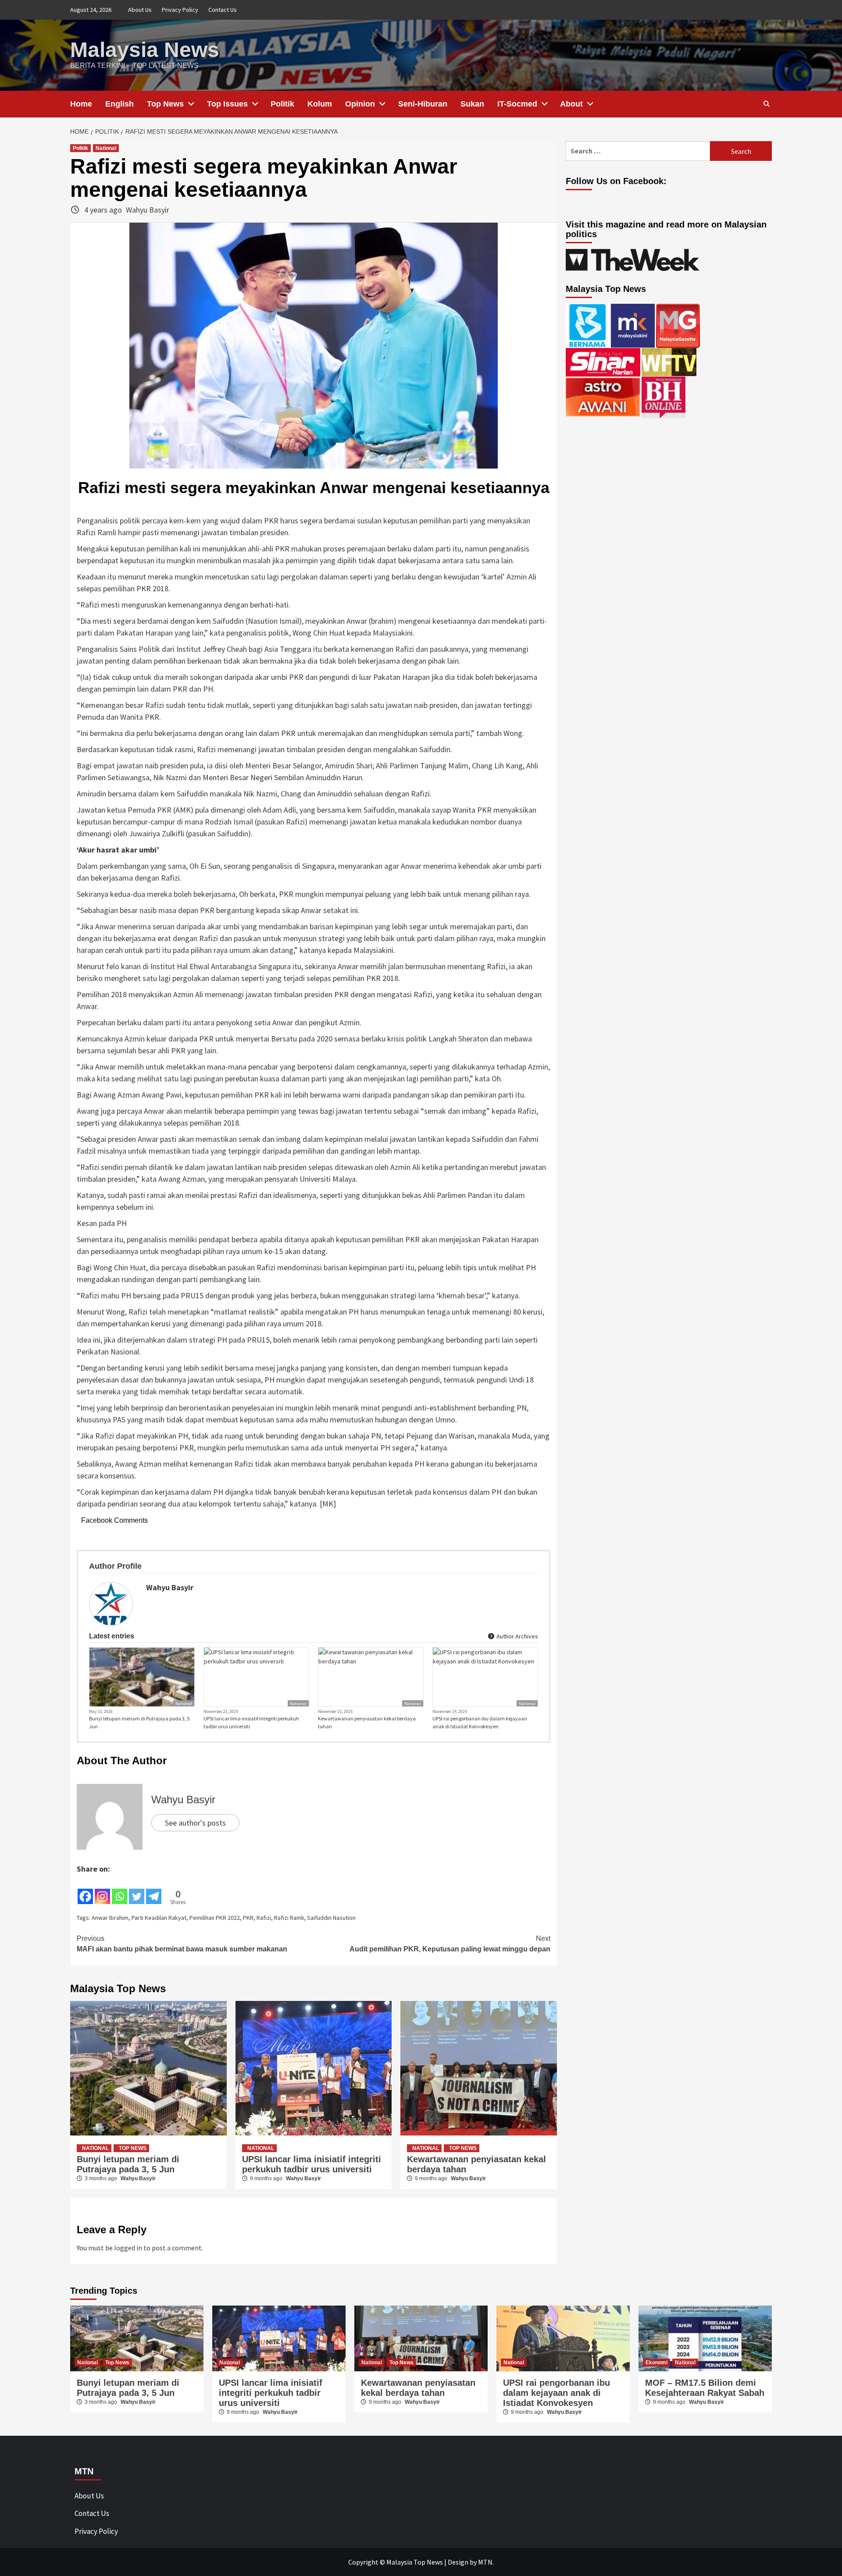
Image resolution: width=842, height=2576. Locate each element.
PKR (248, 1918)
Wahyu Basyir (148, 210)
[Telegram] (154, 1890)
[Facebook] (85, 1890)
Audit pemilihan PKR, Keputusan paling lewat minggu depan (450, 1944)
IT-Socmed (517, 104)
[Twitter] (137, 1890)
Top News (165, 104)
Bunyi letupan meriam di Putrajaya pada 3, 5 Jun (139, 1722)
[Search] (766, 104)
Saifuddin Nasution (331, 1918)
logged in (128, 2248)
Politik (282, 104)
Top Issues (227, 104)
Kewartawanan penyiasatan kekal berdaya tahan (367, 1722)
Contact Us (223, 10)
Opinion (360, 104)
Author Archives (517, 1636)
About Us (140, 10)
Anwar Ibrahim (110, 1918)
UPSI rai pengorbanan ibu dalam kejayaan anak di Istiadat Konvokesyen (480, 1722)
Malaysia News (145, 50)
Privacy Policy (180, 10)
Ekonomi (656, 2363)
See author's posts (195, 1823)
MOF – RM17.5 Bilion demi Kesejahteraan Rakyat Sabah (705, 2388)
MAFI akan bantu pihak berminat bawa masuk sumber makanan (182, 1944)
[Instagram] (102, 1890)
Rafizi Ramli (289, 1918)
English (120, 104)
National (106, 148)
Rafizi (264, 1918)
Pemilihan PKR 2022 (215, 1918)
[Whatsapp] (120, 1890)
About (571, 104)
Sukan (472, 104)
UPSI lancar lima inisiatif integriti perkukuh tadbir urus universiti (251, 1722)
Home (81, 104)
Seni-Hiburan (423, 104)
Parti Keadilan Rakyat (159, 1918)
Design (458, 2562)
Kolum (320, 104)
